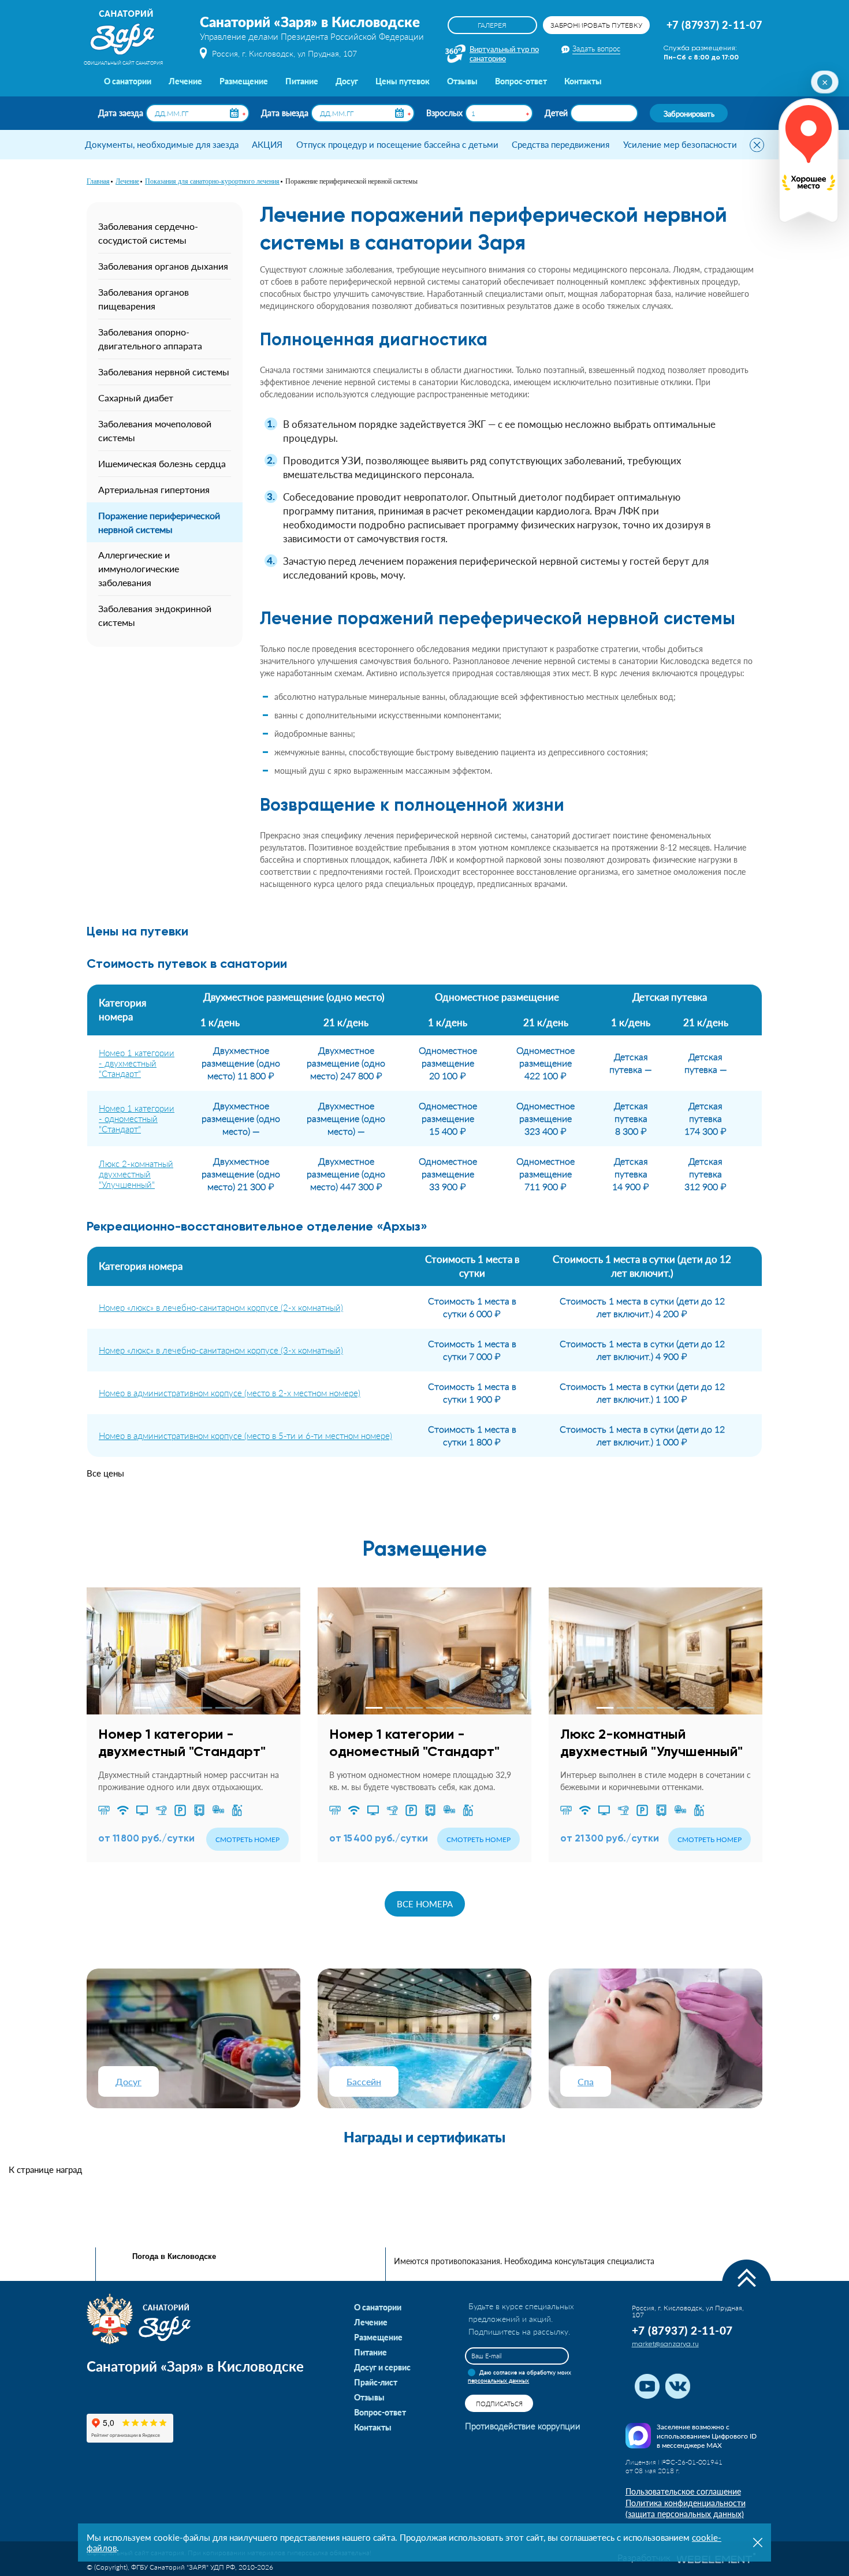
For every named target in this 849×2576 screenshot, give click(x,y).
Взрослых (444, 113)
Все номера (425, 1904)
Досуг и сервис (382, 2367)
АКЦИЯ (267, 144)
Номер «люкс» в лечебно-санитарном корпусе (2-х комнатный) (221, 1307)
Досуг (347, 81)
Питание (302, 81)
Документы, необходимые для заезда (162, 144)
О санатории (128, 81)
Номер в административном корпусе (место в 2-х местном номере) (230, 1393)
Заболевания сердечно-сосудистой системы (148, 233)
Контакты (583, 81)
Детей (556, 113)
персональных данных (498, 2380)
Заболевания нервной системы (164, 372)
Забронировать (689, 113)
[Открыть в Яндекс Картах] (809, 161)
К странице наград (45, 2169)
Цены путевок (403, 81)
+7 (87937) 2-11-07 (714, 25)
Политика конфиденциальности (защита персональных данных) (686, 2509)
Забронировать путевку (596, 25)
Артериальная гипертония (154, 489)
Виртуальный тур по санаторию (504, 53)
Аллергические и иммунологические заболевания (139, 568)
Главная (98, 181)
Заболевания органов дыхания (163, 266)
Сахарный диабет (136, 398)
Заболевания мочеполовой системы (155, 430)
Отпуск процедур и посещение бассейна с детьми (397, 144)
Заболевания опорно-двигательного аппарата (150, 339)
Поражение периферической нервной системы (159, 522)
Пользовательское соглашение (683, 2491)
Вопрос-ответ (521, 81)
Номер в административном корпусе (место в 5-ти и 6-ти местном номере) (245, 1436)
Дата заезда (121, 113)
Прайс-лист (376, 2382)
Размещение (244, 81)
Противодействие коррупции (523, 2426)
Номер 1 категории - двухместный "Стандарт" (137, 1063)
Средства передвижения (561, 144)
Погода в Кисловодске (174, 2256)
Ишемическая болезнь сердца (162, 463)
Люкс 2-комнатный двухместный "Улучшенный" (136, 1174)
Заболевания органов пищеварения (144, 299)
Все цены (105, 1473)
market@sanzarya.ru (665, 2344)
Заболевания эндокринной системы (155, 615)
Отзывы (462, 81)
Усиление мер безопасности (680, 144)
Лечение (185, 81)
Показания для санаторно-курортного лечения (212, 181)
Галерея (492, 25)
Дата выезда (285, 113)
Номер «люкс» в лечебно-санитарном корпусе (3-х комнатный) (221, 1350)
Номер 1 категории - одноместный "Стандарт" (137, 1119)
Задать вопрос (596, 49)
